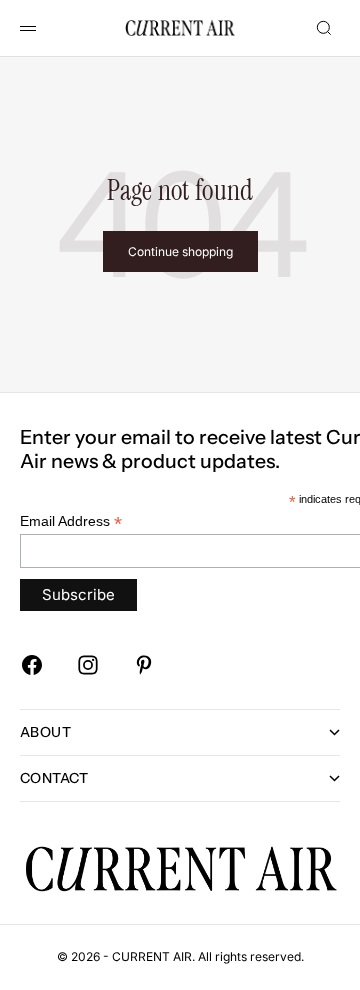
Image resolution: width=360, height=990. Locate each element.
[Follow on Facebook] (32, 665)
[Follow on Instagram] (88, 665)
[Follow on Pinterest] (144, 665)
